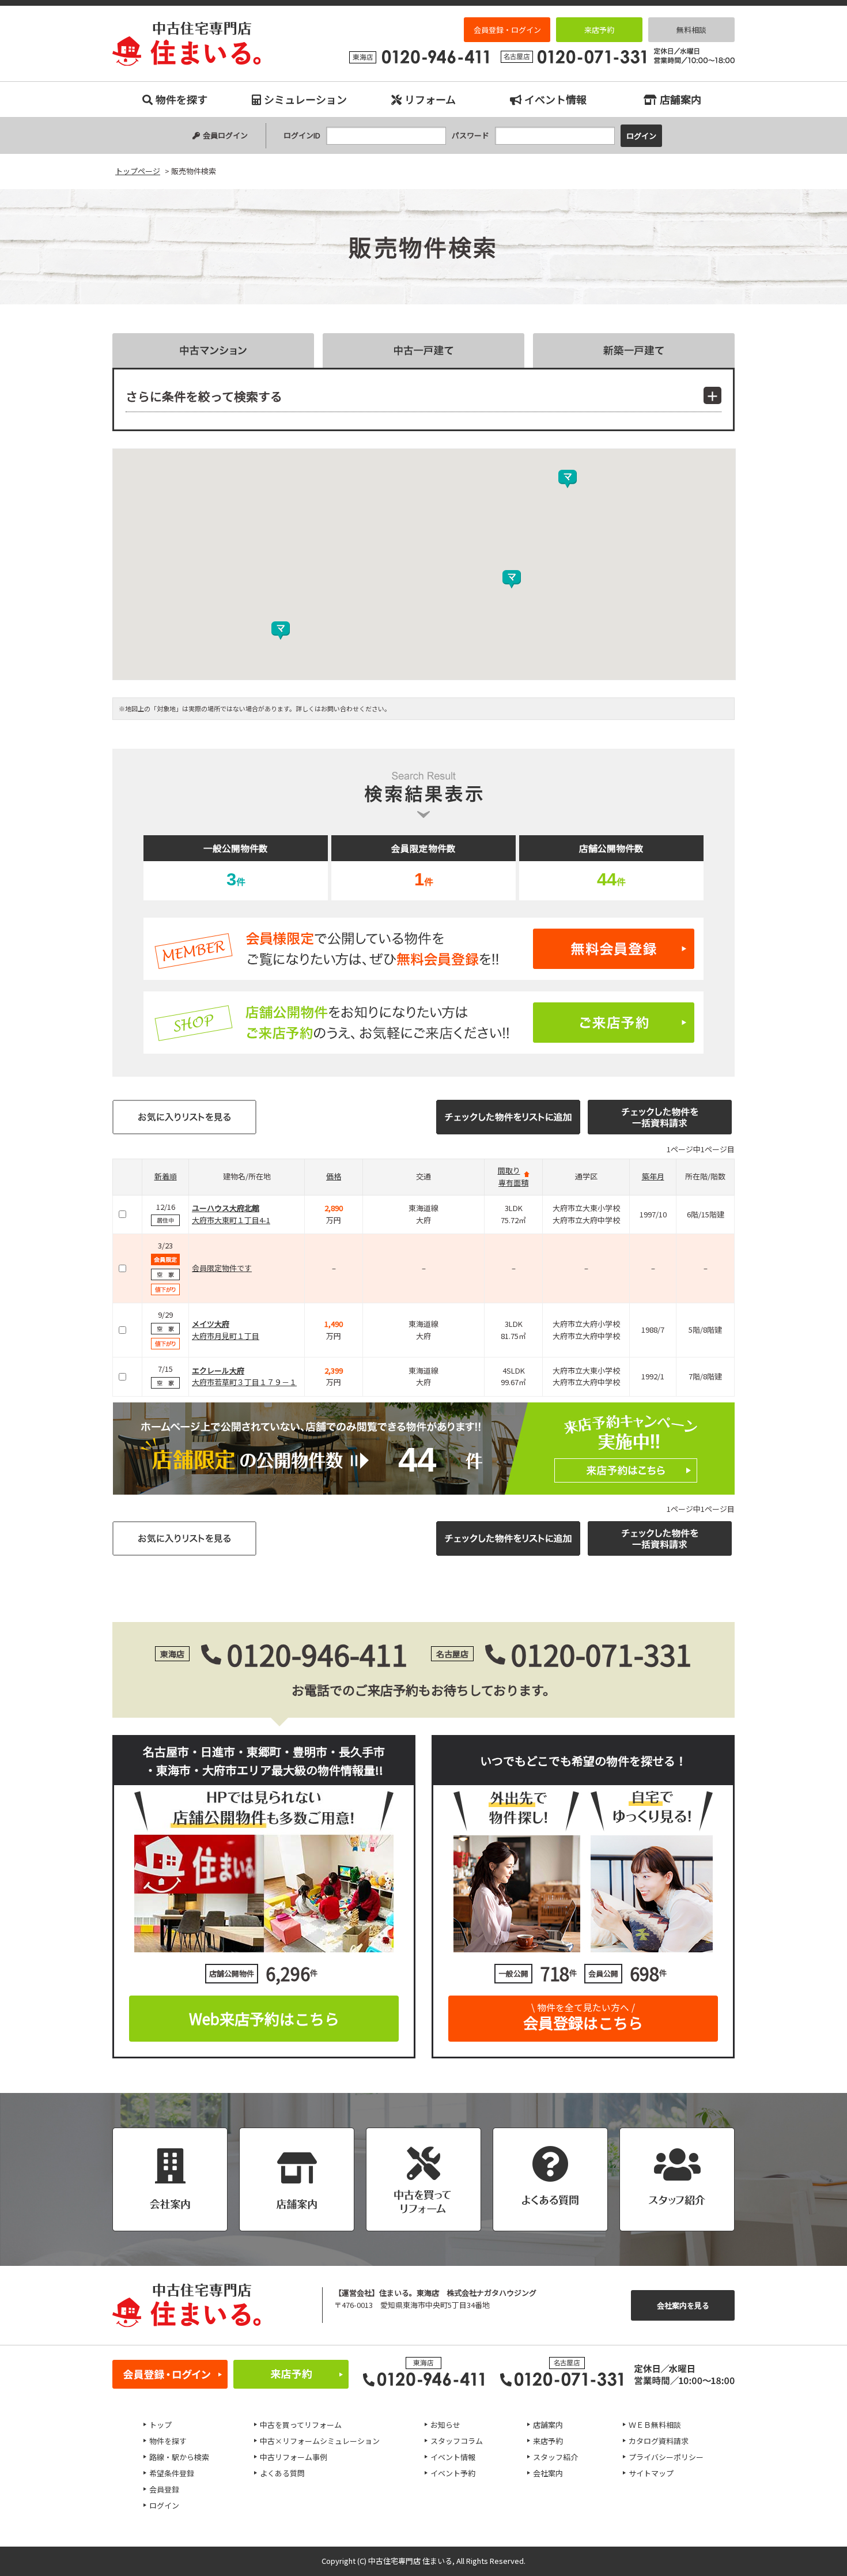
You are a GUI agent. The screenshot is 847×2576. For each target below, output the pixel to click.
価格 (334, 1176)
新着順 (166, 1176)
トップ (160, 2425)
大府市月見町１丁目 (226, 1336)
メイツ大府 (211, 1324)
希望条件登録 (172, 2473)
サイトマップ (651, 2473)
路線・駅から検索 (179, 2457)
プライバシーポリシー (666, 2457)
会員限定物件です (222, 1268)
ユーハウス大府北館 (226, 1208)
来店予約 (599, 30)
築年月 (653, 1176)
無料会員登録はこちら (423, 949)
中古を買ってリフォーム (301, 2425)
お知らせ (445, 2425)
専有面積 (513, 1183)
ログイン (164, 2505)
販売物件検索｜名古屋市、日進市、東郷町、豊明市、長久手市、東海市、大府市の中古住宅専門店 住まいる (187, 44)
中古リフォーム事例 (294, 2457)
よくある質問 (282, 2473)
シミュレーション (305, 99)
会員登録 (164, 2489)
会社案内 (548, 2473)
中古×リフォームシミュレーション (320, 2441)
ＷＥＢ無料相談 (655, 2425)
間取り (509, 1170)
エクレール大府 (218, 1370)
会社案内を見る (683, 2305)
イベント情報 (555, 99)
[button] (512, 579)
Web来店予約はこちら (264, 2018)
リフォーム (430, 99)
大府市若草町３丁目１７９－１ (244, 1382)
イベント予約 (453, 2473)
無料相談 (691, 30)
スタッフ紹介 (555, 2457)
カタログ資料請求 (659, 2441)
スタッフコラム (457, 2441)
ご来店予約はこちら (423, 1023)
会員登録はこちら (583, 2017)
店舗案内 (680, 99)
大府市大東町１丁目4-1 (231, 1220)
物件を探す (181, 99)
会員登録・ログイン (507, 30)
